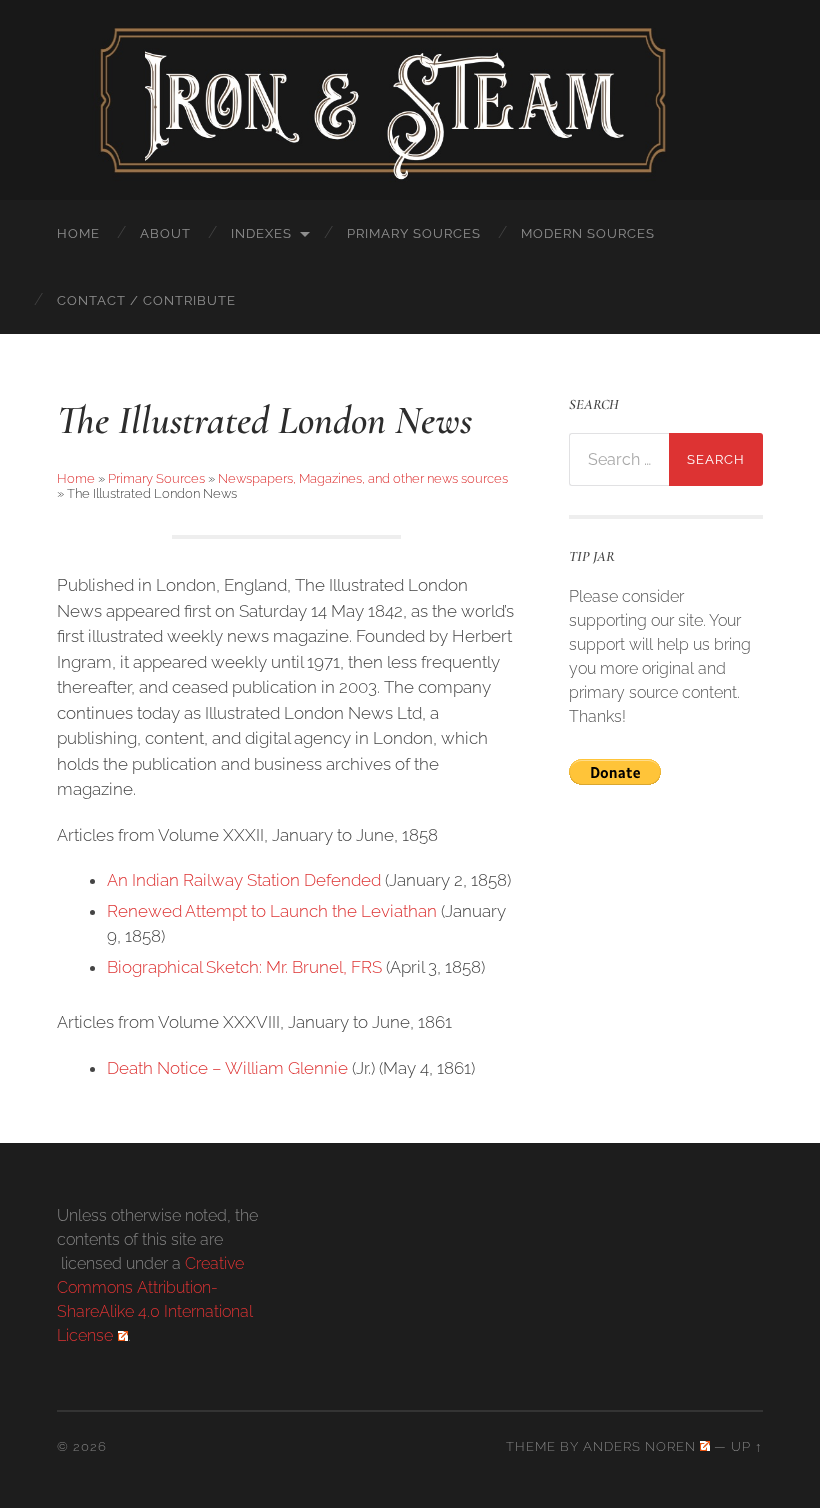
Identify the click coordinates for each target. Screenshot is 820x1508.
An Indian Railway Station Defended (244, 880)
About (165, 233)
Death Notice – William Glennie (227, 1068)
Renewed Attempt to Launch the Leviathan (272, 911)
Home (78, 233)
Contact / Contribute (146, 300)
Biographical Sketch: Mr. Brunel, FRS (244, 967)
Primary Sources (414, 233)
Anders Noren (639, 1446)
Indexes (261, 233)
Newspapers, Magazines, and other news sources (363, 478)
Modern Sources (588, 233)
